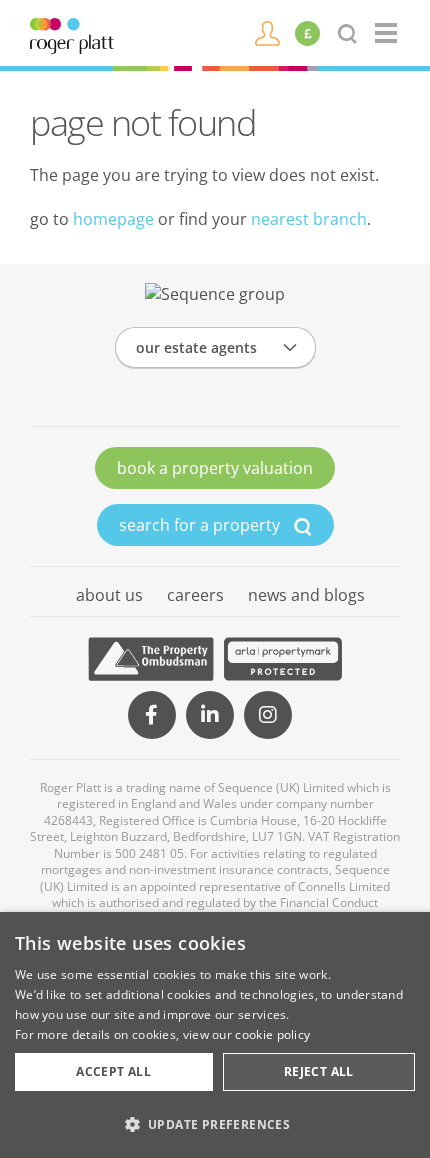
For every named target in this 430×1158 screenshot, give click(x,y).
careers (195, 595)
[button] (215, 1124)
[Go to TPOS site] (151, 659)
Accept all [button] (113, 1071)
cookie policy (272, 1034)
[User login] (267, 32)
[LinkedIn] (210, 715)
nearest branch (309, 219)
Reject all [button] (319, 1071)
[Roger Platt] (72, 34)
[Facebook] (152, 715)
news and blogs (306, 595)
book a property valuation (215, 468)
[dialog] (215, 1035)
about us (109, 595)
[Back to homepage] (387, 33)
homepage (113, 219)
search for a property (201, 525)
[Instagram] (268, 715)
